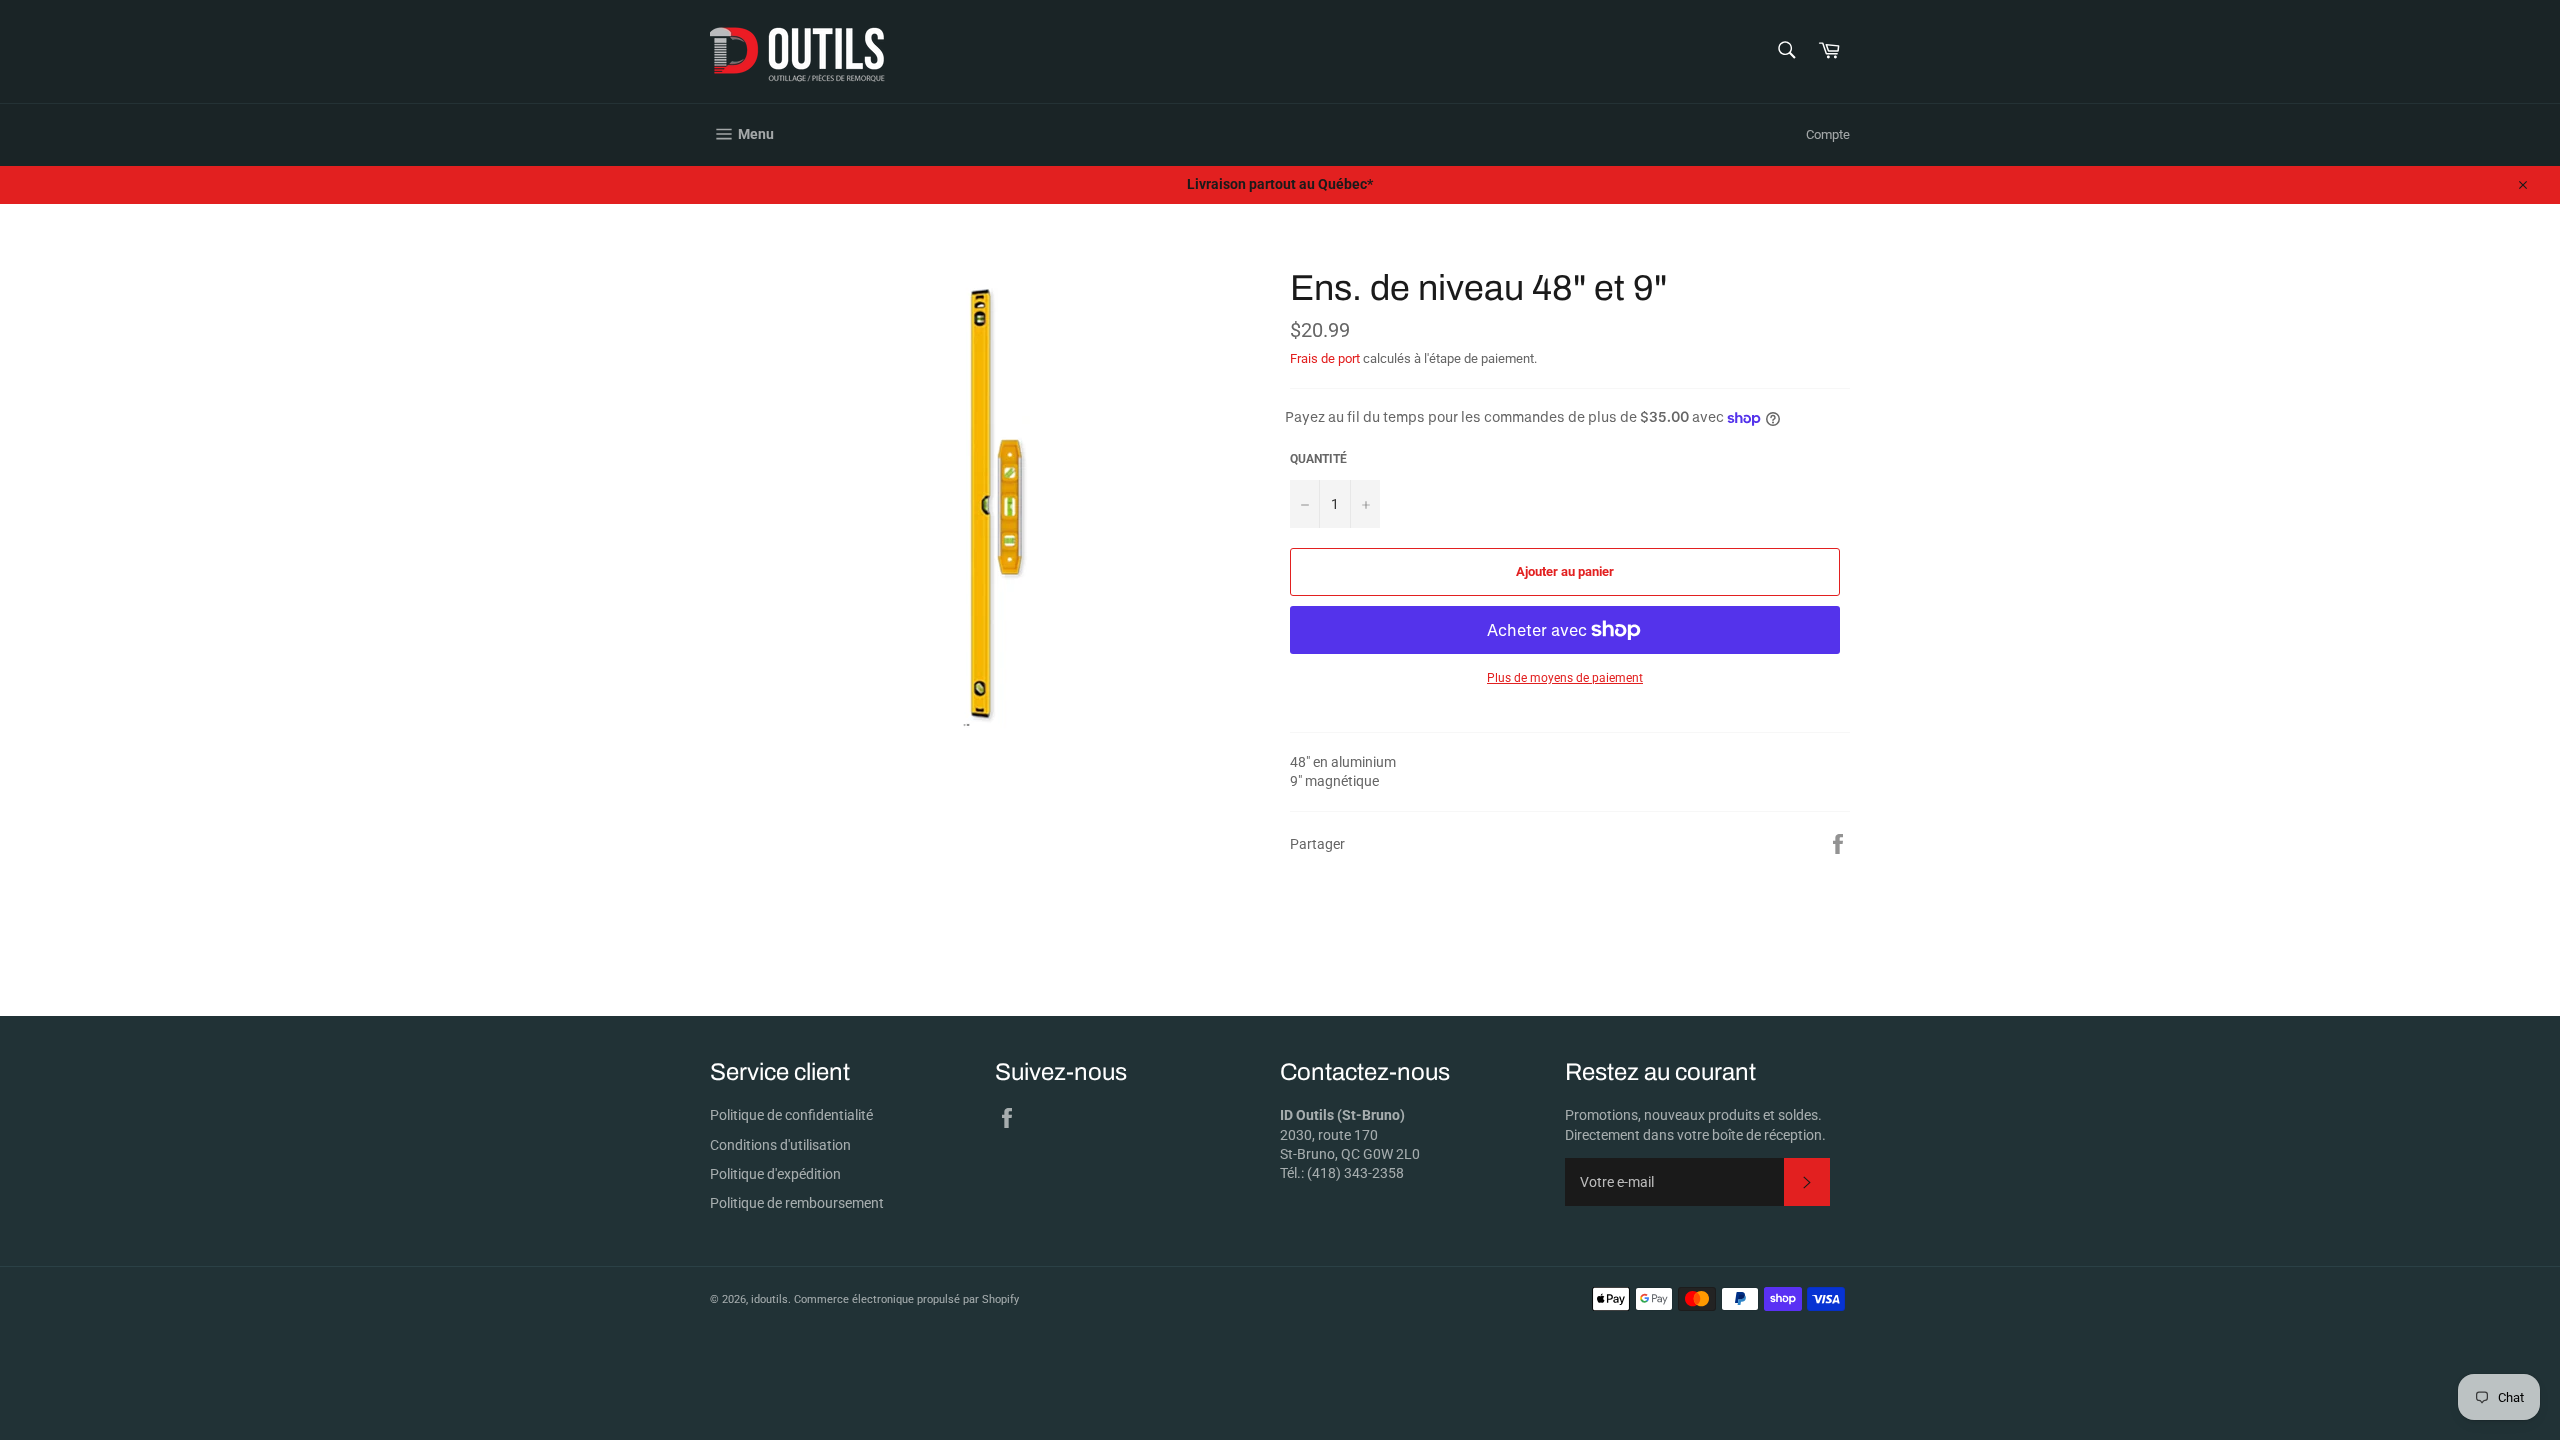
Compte (1828, 134)
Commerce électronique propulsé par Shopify (906, 1299)
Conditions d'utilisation (780, 1145)
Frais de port (1325, 358)
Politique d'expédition (775, 1174)
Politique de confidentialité (791, 1115)
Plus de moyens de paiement (1565, 678)
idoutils (769, 1299)
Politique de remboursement (797, 1203)
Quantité (1318, 459)
